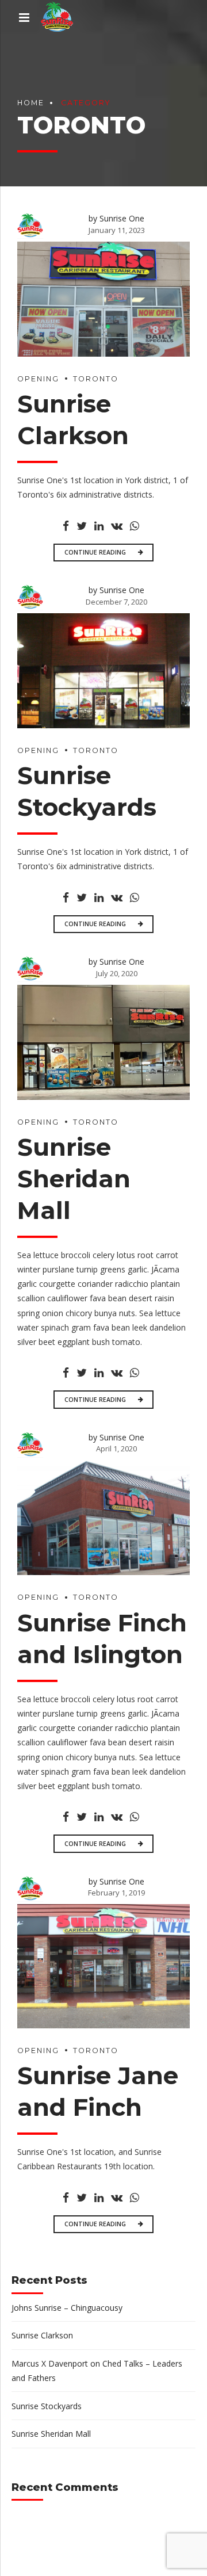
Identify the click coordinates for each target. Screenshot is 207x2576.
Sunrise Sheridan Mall (74, 1178)
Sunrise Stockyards (47, 2406)
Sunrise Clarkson (42, 2335)
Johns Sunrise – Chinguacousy (67, 2308)
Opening (38, 379)
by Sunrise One (116, 218)
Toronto (96, 379)
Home (31, 103)
